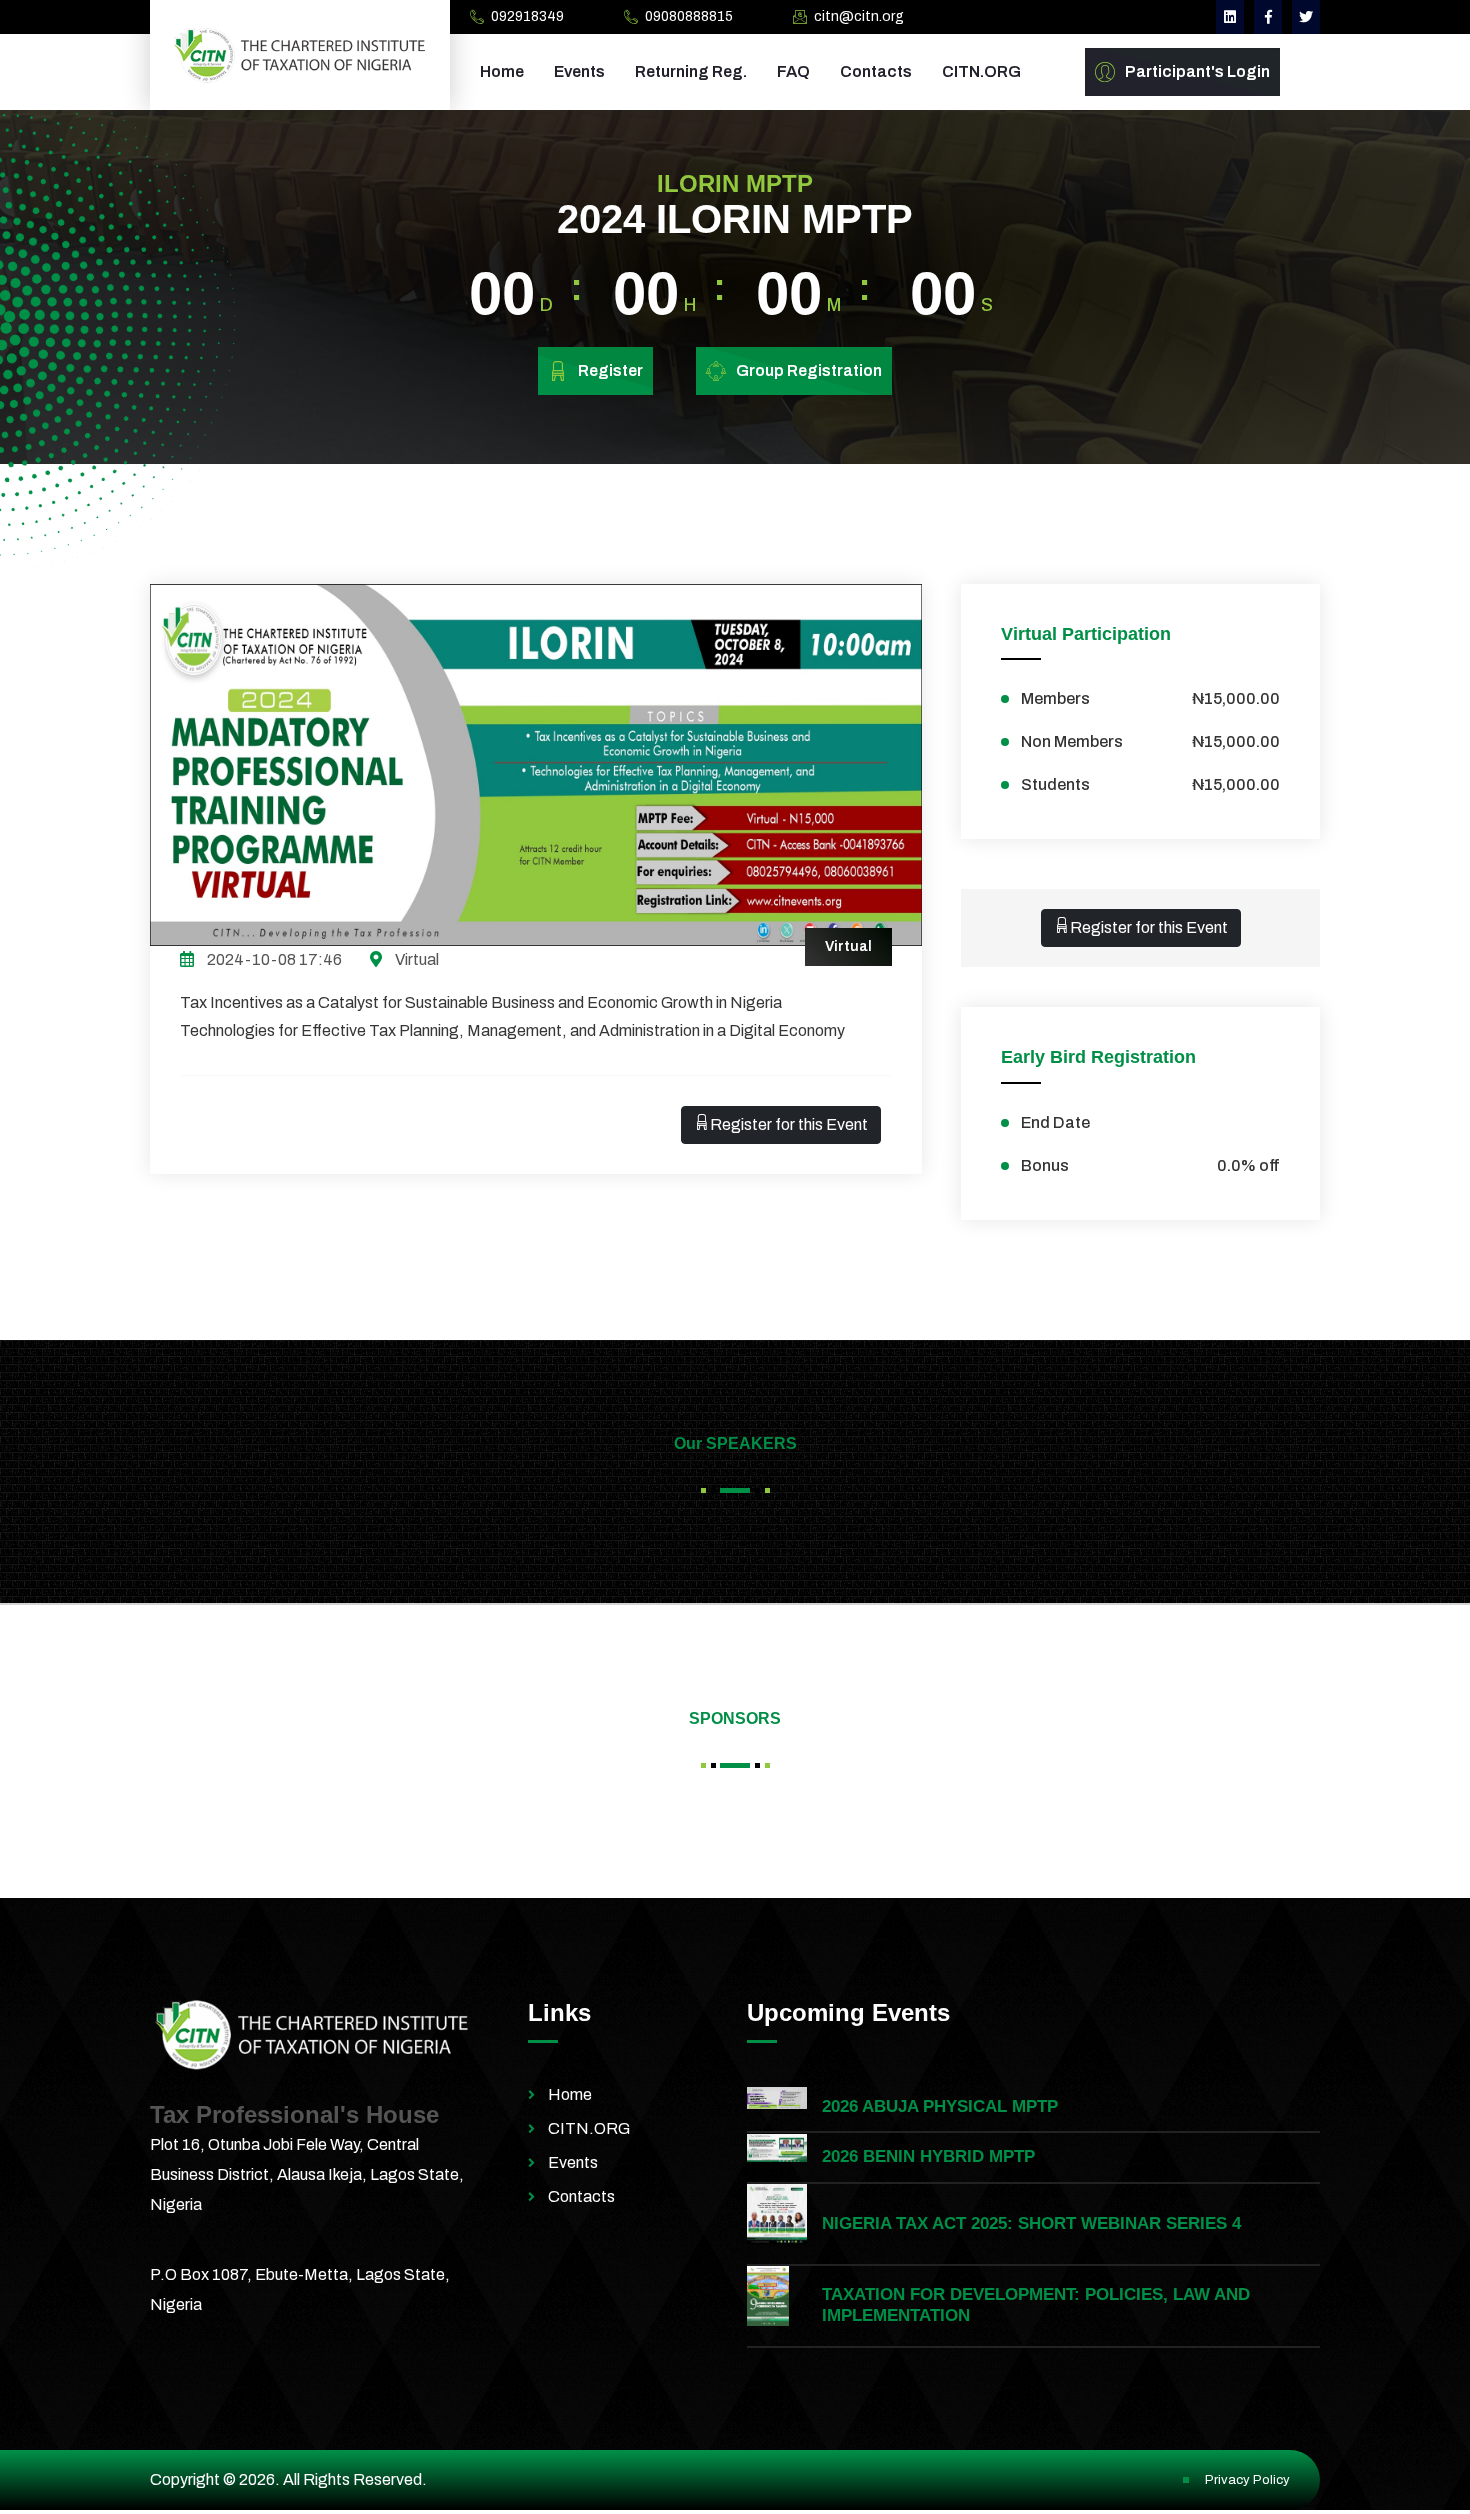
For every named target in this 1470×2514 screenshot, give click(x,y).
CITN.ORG (981, 71)
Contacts (876, 71)
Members (1150, 698)
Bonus (1150, 1165)
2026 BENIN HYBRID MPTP (928, 2156)
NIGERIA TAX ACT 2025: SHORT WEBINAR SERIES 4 (1031, 2223)
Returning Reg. (691, 71)
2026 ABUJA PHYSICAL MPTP (940, 2106)
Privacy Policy (1247, 2480)
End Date (1055, 1122)
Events (579, 71)
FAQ (793, 71)
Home (502, 71)
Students (1150, 784)
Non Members (1150, 741)
